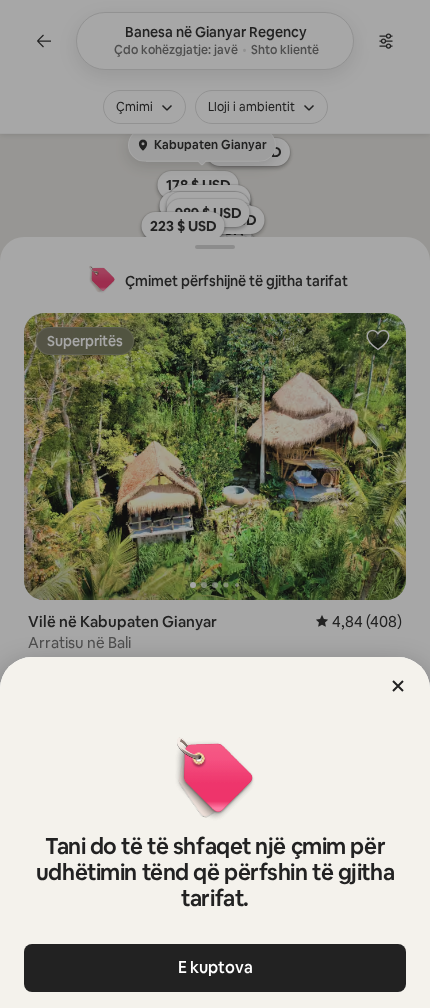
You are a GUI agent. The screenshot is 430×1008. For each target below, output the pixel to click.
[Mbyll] (398, 686)
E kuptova (215, 967)
